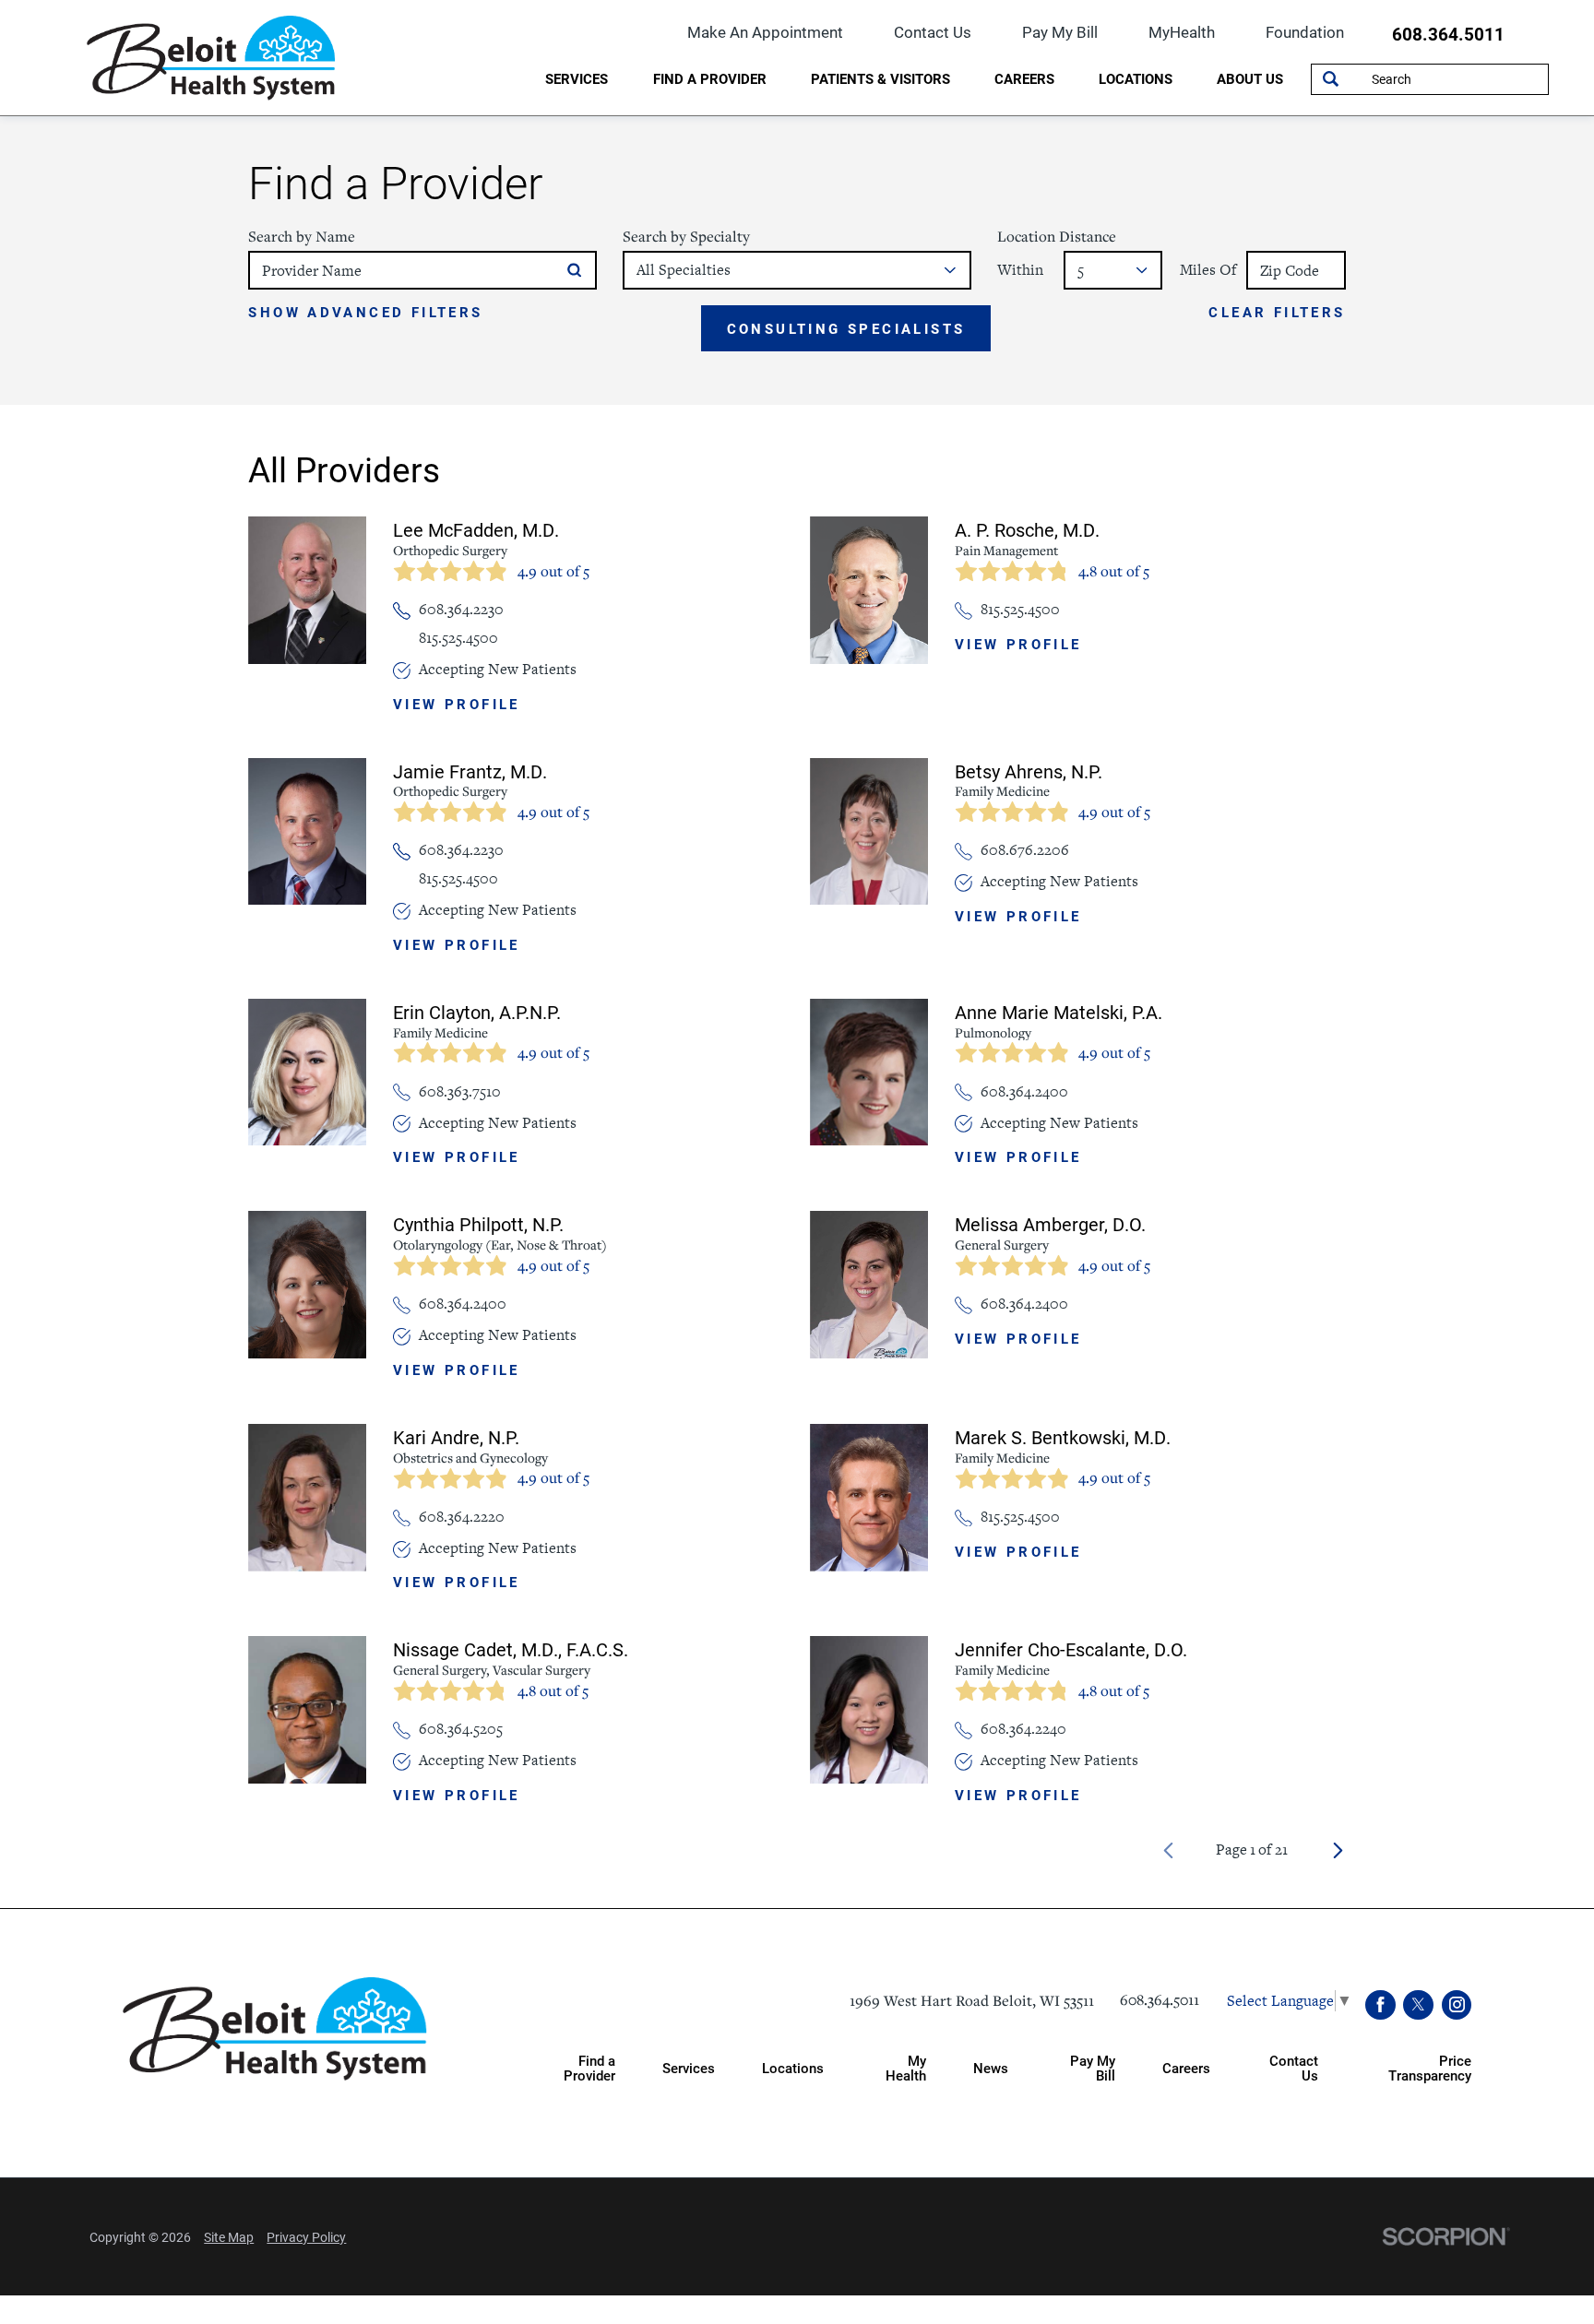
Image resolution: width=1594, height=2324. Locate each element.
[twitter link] (1418, 2005)
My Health (906, 2067)
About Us (1250, 78)
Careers (1024, 78)
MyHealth (1182, 32)
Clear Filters (1277, 313)
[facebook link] (1380, 2005)
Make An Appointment (765, 32)
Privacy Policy (306, 2237)
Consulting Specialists (846, 328)
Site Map (229, 2237)
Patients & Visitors (880, 78)
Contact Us (933, 32)
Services (577, 78)
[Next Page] (1338, 1850)
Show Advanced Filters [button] (365, 312)
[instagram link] (1457, 2005)
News (991, 2068)
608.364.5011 (1448, 35)
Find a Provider (710, 78)
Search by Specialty (686, 237)
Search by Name (302, 237)
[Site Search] (1331, 79)
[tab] (577, 81)
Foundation (1305, 32)
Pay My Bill (1060, 32)
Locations (1136, 78)
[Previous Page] (1168, 1850)
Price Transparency (1430, 2067)
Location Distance (1057, 237)
